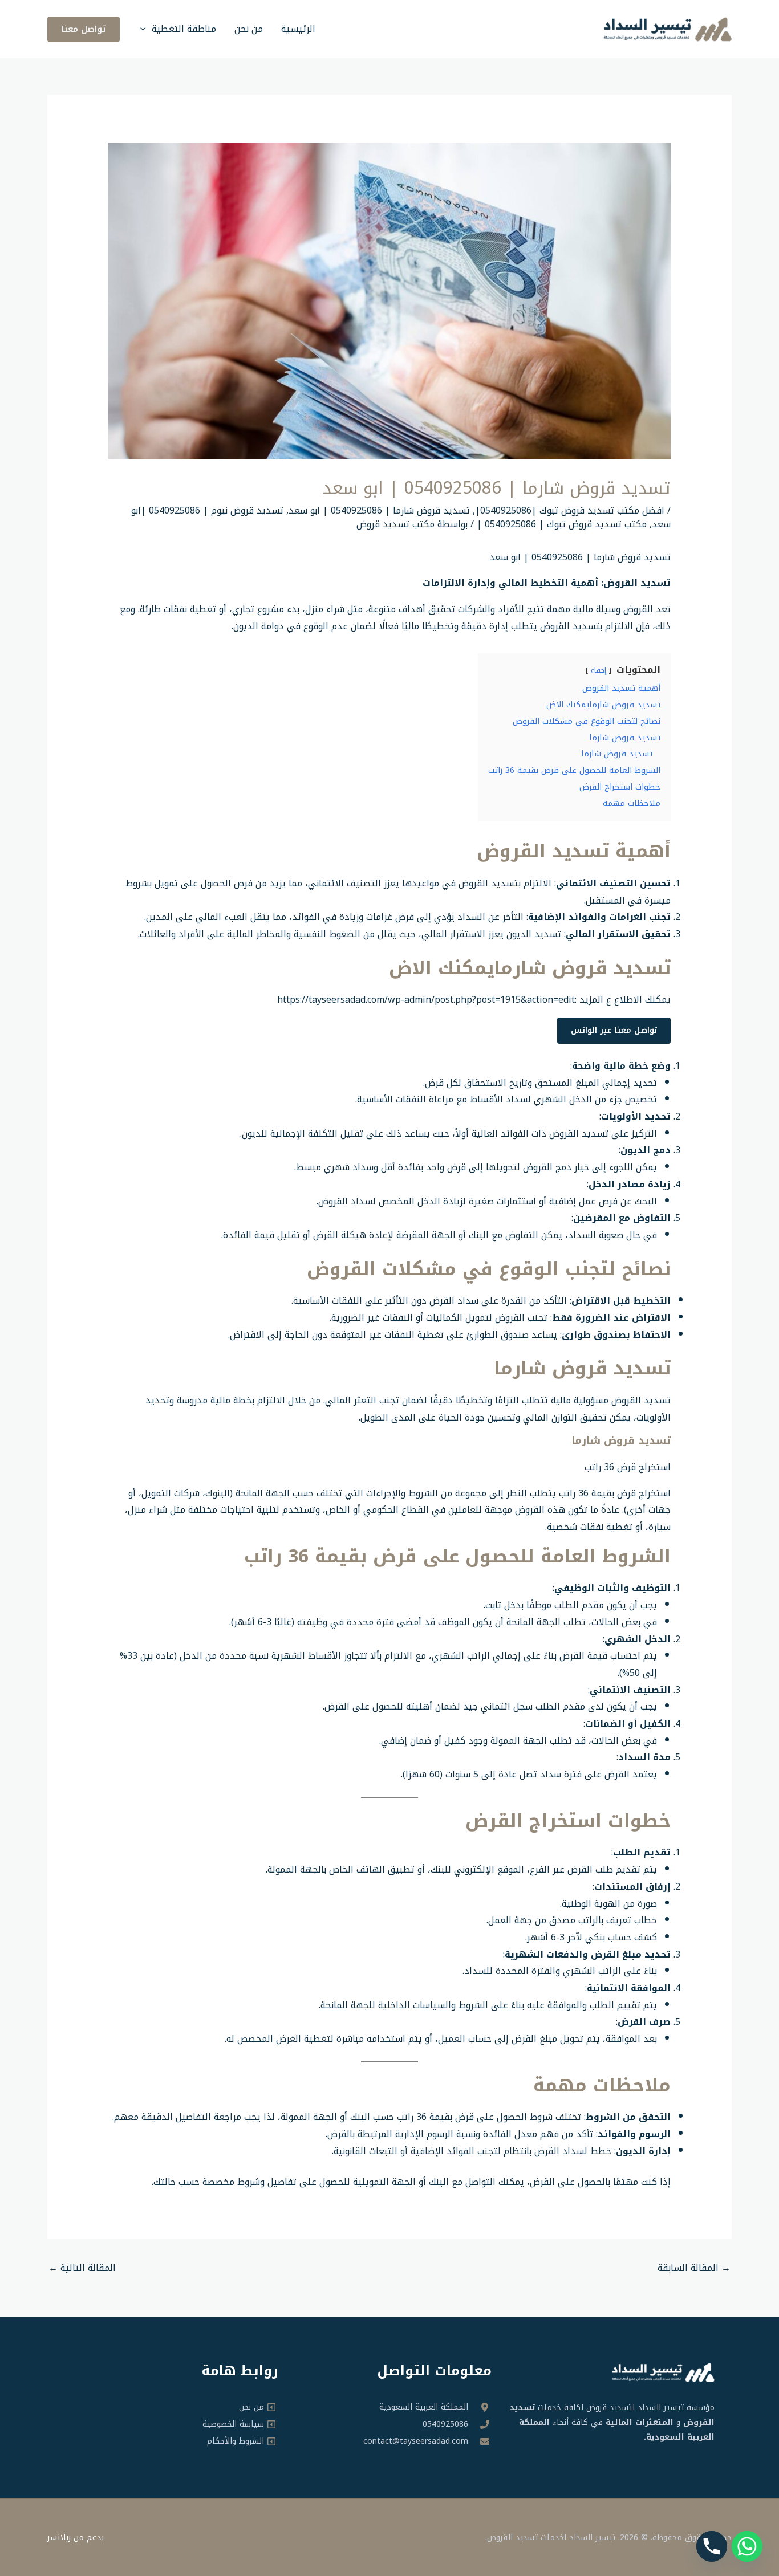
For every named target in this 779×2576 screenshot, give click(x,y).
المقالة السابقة (694, 2268)
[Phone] (712, 2546)
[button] (146, 29)
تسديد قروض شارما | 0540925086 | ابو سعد (379, 510)
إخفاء (599, 670)
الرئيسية (298, 29)
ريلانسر (59, 2538)
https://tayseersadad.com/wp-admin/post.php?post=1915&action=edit (426, 1000)
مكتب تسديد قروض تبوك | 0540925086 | (562, 524)
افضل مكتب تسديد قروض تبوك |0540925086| (570, 510)
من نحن (249, 29)
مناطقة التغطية (184, 29)
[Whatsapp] (747, 2546)
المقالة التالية (82, 2268)
